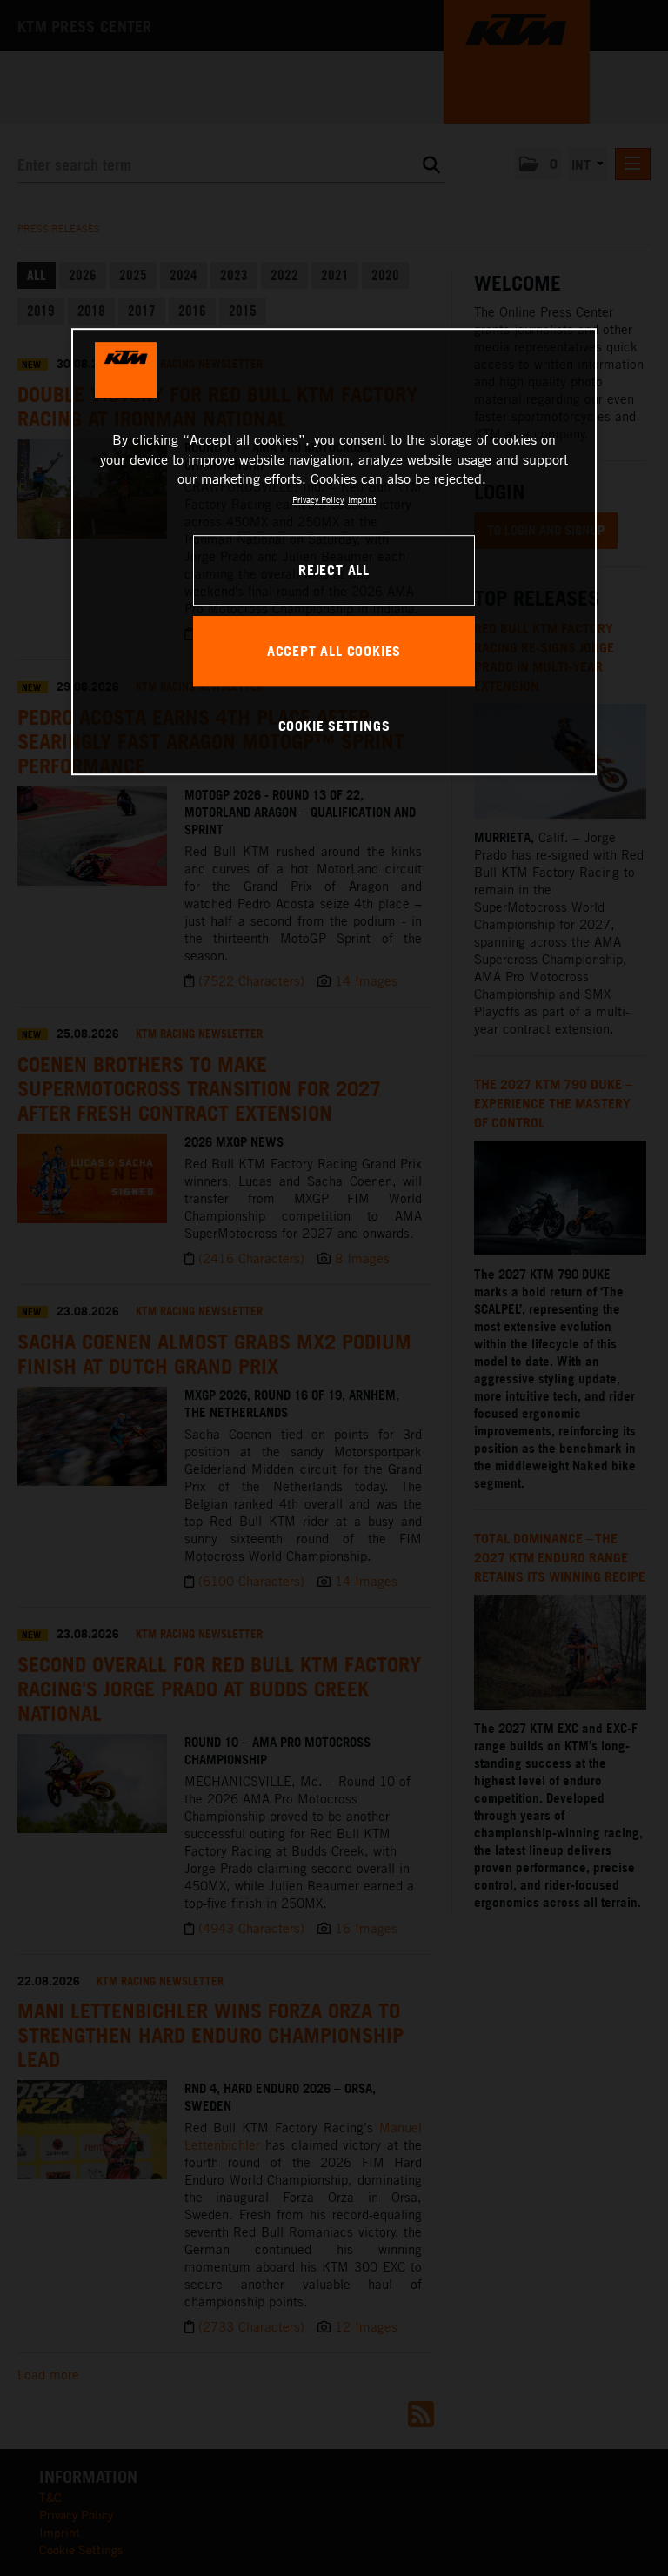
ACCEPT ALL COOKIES (334, 651)
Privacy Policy (318, 499)
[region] (334, 552)
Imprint (362, 499)
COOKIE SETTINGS (334, 726)
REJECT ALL (334, 570)
